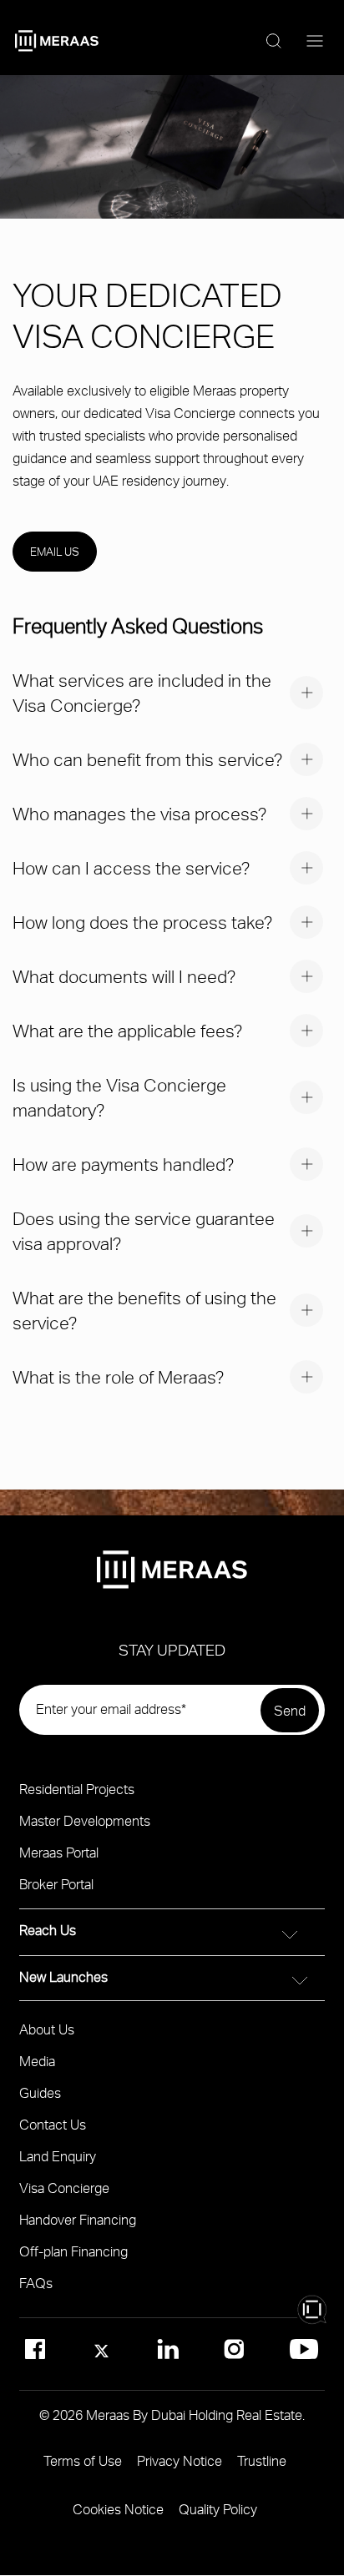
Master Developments (85, 1820)
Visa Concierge (64, 2188)
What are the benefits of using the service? (144, 1310)
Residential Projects (77, 1789)
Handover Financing (78, 2219)
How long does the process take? (142, 922)
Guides (40, 2092)
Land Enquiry (58, 2156)
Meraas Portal (59, 1852)
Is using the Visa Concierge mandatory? (119, 1097)
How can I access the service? (131, 867)
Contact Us (53, 2124)
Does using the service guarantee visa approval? (144, 1230)
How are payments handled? (123, 1164)
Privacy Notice (180, 2460)
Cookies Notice (118, 2509)
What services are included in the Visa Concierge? (142, 692)
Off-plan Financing (73, 2251)
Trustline (262, 2460)
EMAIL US (55, 552)
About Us (47, 2029)
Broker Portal (56, 1884)
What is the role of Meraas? (118, 1376)
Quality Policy (218, 2509)
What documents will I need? (124, 976)
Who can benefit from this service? (147, 759)
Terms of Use (83, 2460)
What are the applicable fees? (127, 1030)
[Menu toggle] (315, 42)
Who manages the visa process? (139, 813)
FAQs (36, 2283)
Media (37, 2061)
